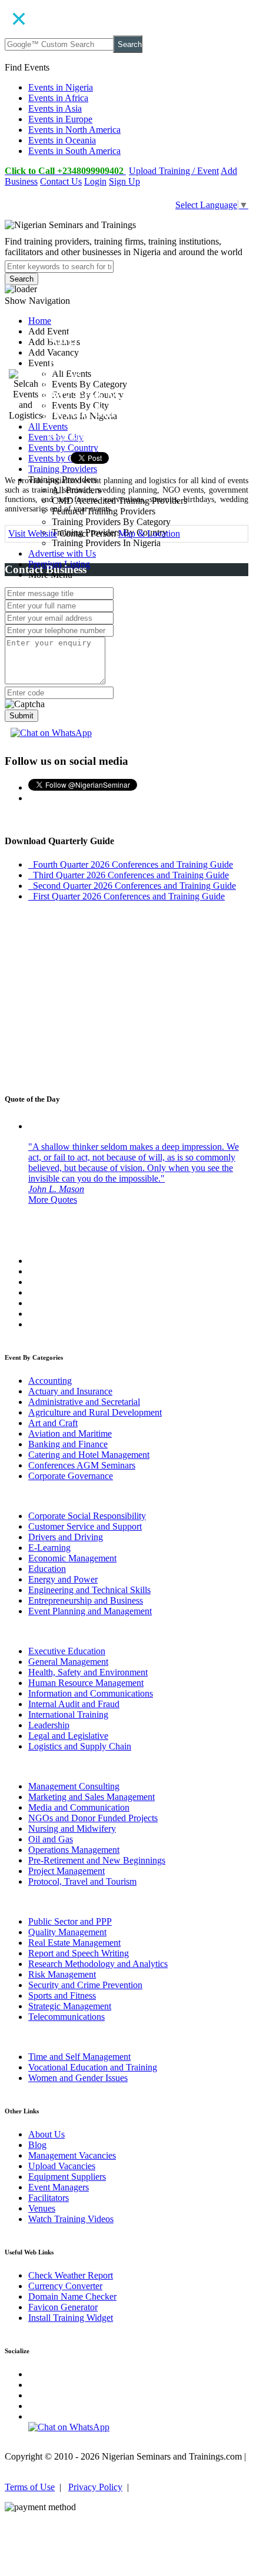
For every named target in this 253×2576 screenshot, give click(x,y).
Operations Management (74, 1850)
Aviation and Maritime (70, 1433)
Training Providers (63, 469)
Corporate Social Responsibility (87, 1516)
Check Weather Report (71, 2275)
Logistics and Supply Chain (80, 1746)
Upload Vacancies (62, 2166)
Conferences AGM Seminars (82, 1465)
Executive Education (67, 1651)
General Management (68, 1662)
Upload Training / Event (174, 171)
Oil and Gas (51, 1839)
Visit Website (33, 533)
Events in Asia (55, 108)
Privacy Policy (95, 2487)
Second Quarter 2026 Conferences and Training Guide (132, 886)
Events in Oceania (62, 140)
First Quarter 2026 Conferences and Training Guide (126, 896)
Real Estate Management (74, 1943)
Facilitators (49, 2198)
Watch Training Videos (71, 2219)
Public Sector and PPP (70, 1921)
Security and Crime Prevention (85, 1985)
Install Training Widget (71, 2318)
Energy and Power (63, 1579)
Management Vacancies (72, 2155)
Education (47, 1569)
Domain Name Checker (72, 2296)
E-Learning (49, 1548)
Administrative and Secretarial (84, 1402)
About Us (46, 2134)
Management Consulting (74, 1786)
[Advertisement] (126, 999)
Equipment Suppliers (67, 2177)
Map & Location (149, 533)
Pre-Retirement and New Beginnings (97, 1860)
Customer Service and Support (85, 1526)
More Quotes (53, 1200)
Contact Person (88, 533)
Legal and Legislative (68, 1736)
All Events (48, 426)
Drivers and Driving (66, 1537)
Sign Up (124, 181)
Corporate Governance (71, 1476)
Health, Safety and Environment (88, 1672)
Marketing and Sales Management (91, 1797)
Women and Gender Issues (78, 2078)
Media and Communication (79, 1807)
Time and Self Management (79, 2057)
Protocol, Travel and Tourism (82, 1881)
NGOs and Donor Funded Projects (93, 1818)
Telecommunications (66, 2017)
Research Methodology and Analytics (98, 1964)
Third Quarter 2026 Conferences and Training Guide (129, 875)
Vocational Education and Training (93, 2067)
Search (130, 44)
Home (40, 321)
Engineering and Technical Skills (89, 1590)
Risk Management (62, 1974)
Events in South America (74, 151)
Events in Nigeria (61, 87)
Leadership (49, 1725)
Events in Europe (60, 119)
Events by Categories (68, 458)
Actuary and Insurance (70, 1391)
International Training (68, 1714)
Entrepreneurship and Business (86, 1600)
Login (95, 181)
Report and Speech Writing (79, 1953)
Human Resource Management (86, 1683)
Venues (42, 2208)
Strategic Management (70, 2006)
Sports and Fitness (62, 1995)
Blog (37, 2145)
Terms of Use (30, 2487)
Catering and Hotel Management (89, 1455)
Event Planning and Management (90, 1611)
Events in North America (74, 130)
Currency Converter (65, 2286)
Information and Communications (91, 1693)
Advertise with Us (62, 553)
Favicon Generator (63, 2307)
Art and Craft (53, 1423)
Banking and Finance (68, 1444)
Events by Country (63, 448)
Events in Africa (58, 98)
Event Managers (59, 2187)
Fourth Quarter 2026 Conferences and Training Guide (131, 864)
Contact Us (61, 181)
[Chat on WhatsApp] (51, 733)
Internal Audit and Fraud (74, 1704)
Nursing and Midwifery (72, 1829)
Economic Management (72, 1558)
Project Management (66, 1871)
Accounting (50, 1381)
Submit (21, 716)
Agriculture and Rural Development (95, 1412)
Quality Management (67, 1932)
